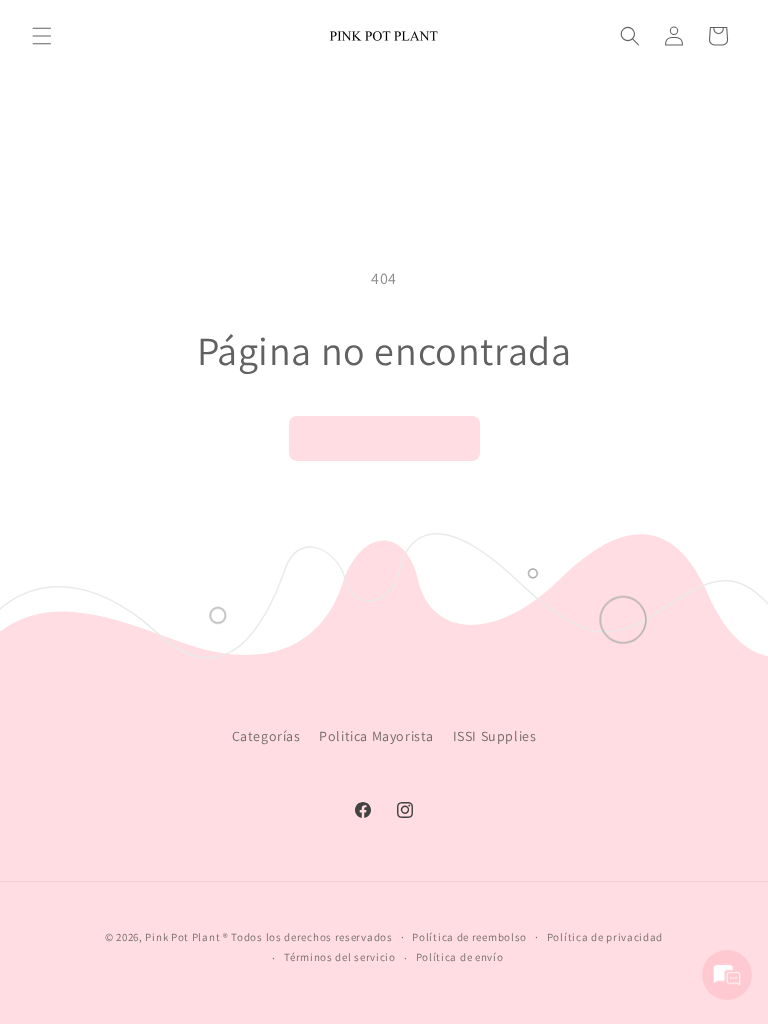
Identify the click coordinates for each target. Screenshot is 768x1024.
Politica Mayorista (376, 736)
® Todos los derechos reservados (308, 937)
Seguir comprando (384, 438)
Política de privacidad (605, 937)
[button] (42, 36)
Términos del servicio (340, 957)
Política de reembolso (469, 937)
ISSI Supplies (495, 736)
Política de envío (460, 957)
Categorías (266, 736)
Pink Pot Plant (182, 937)
